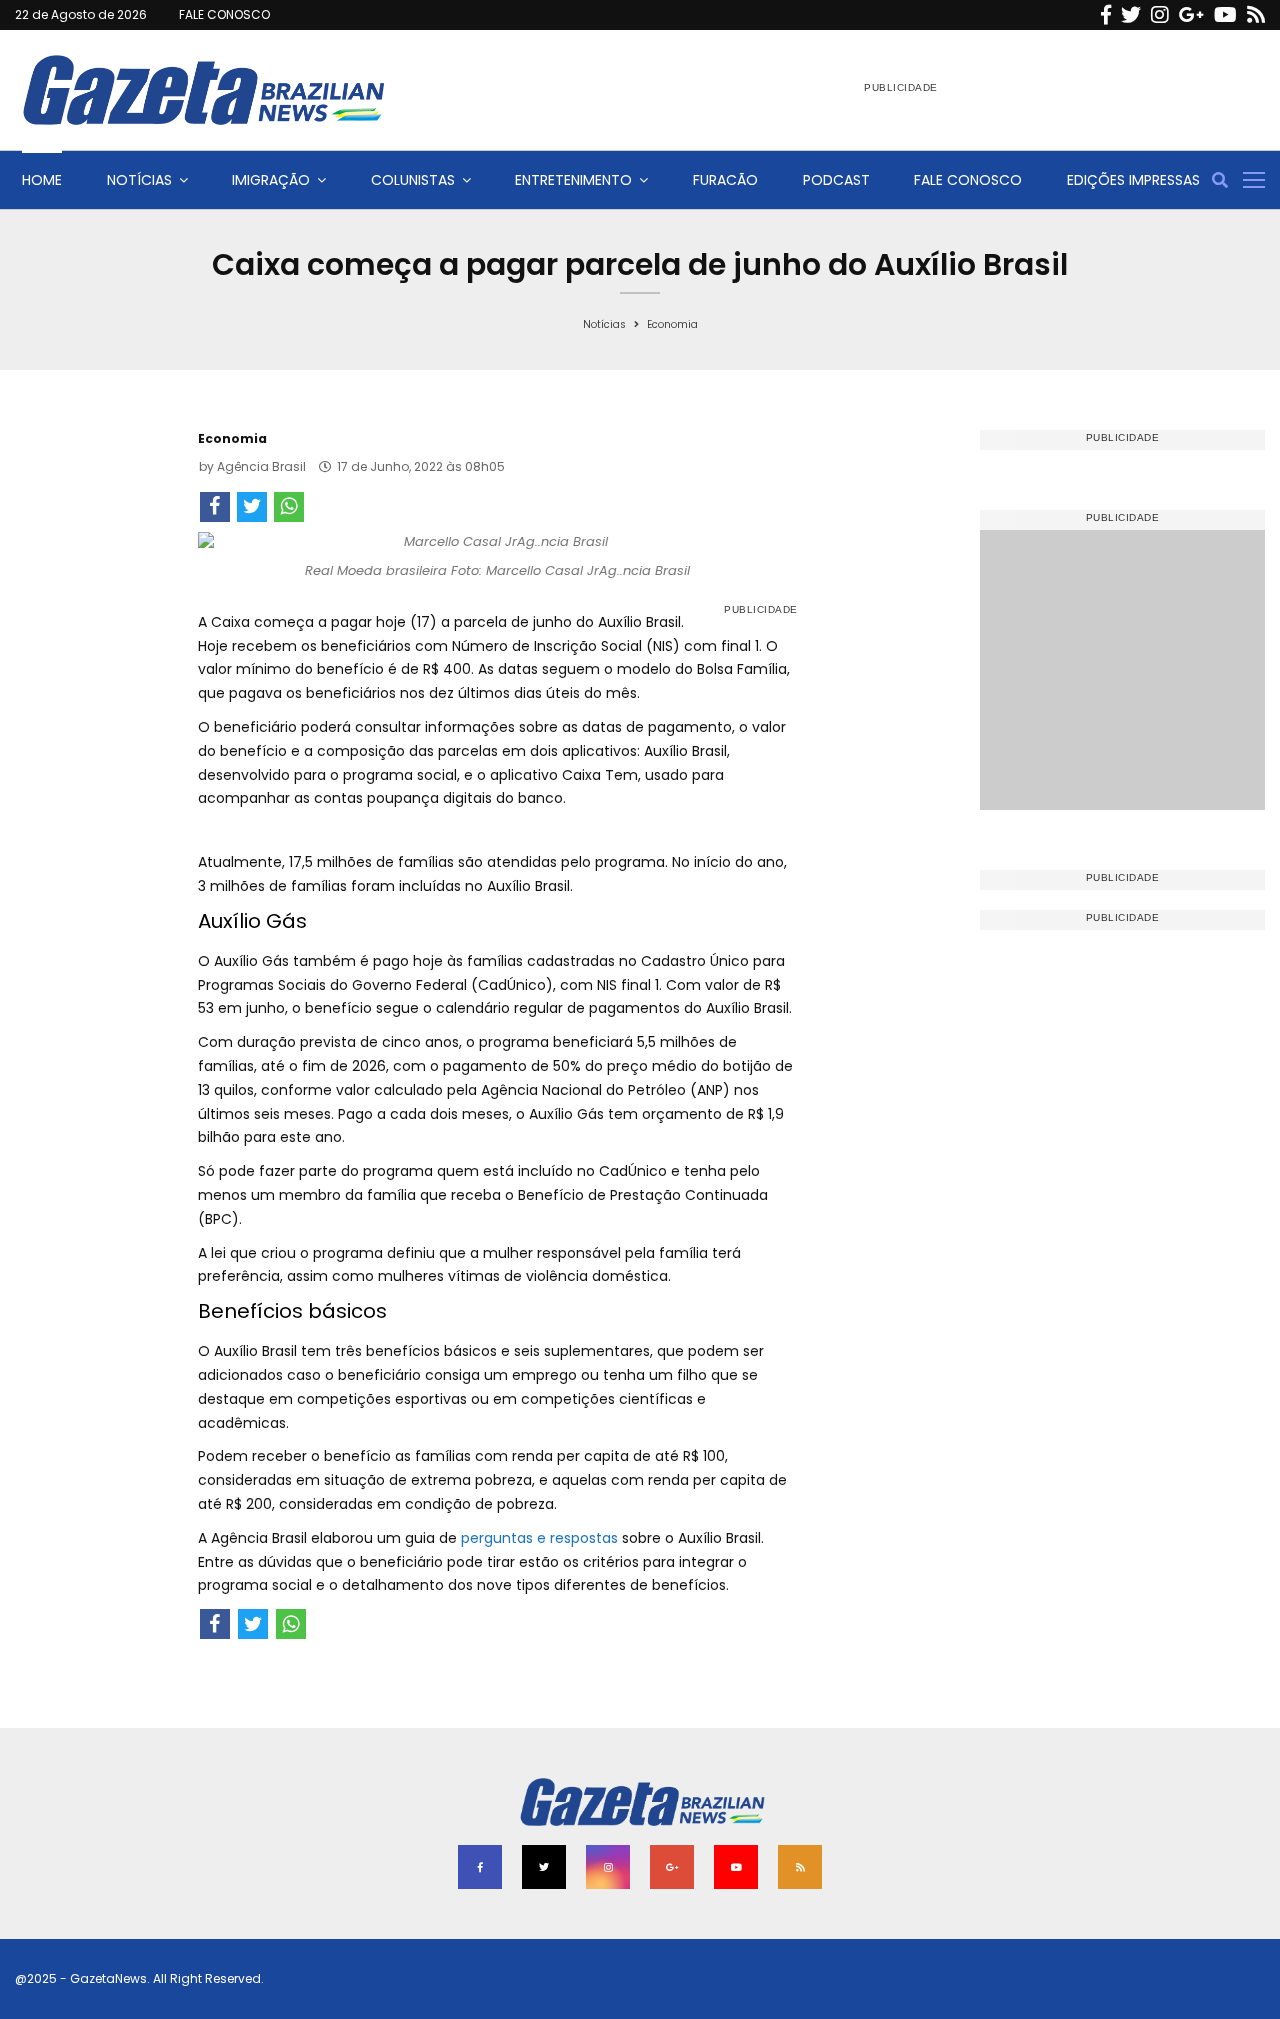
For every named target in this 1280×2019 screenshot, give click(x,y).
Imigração (271, 180)
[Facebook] (1106, 15)
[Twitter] (1131, 15)
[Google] (1191, 15)
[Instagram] (1160, 15)
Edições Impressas (1133, 180)
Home (42, 180)
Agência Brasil (261, 466)
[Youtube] (1225, 15)
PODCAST (836, 180)
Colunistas (413, 180)
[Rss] (1256, 15)
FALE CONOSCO (224, 14)
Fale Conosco (968, 180)
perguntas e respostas (537, 1538)
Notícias (139, 180)
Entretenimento (573, 180)
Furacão (725, 180)
